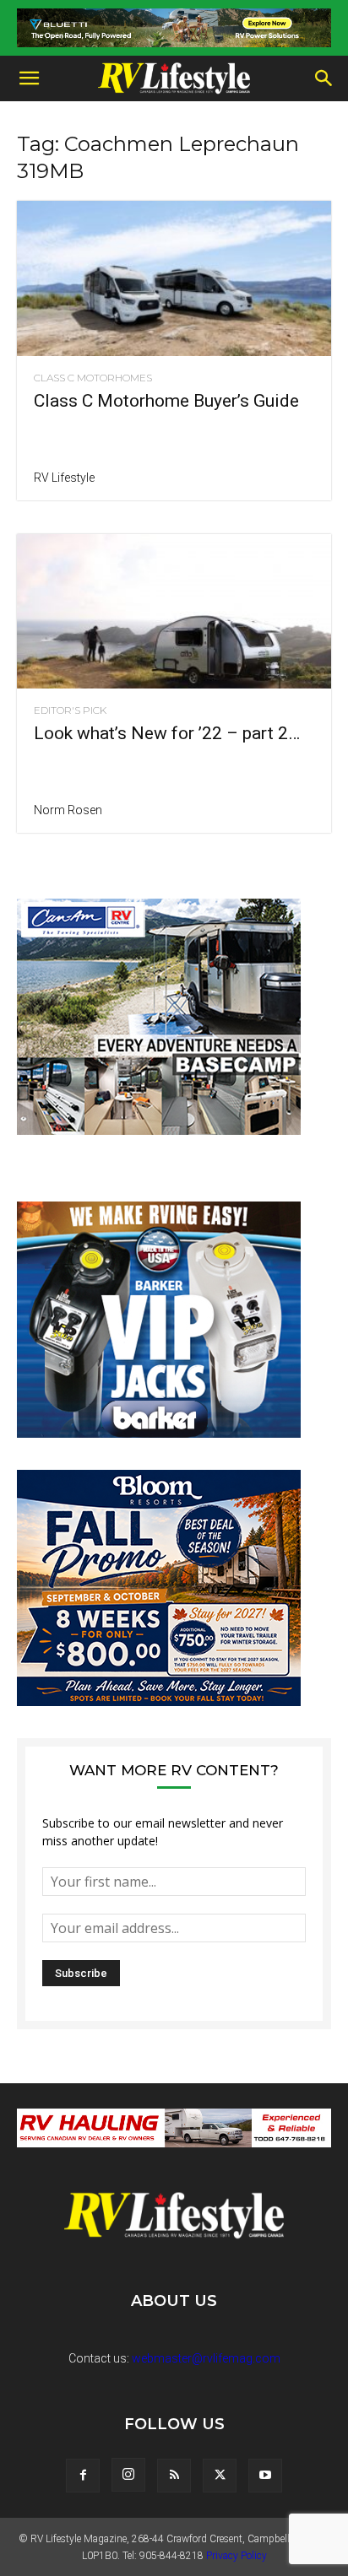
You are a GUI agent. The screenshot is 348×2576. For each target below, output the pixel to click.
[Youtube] (265, 2476)
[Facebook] (83, 2476)
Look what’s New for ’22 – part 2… (167, 733)
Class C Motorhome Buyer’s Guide (166, 401)
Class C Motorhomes (93, 378)
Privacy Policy (237, 2556)
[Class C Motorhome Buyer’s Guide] (174, 278)
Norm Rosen (68, 810)
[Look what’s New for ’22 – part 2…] (174, 612)
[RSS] (174, 2476)
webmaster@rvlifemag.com (206, 2358)
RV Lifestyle (64, 478)
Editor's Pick (70, 710)
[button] (29, 78)
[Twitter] (220, 2476)
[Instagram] (128, 2475)
